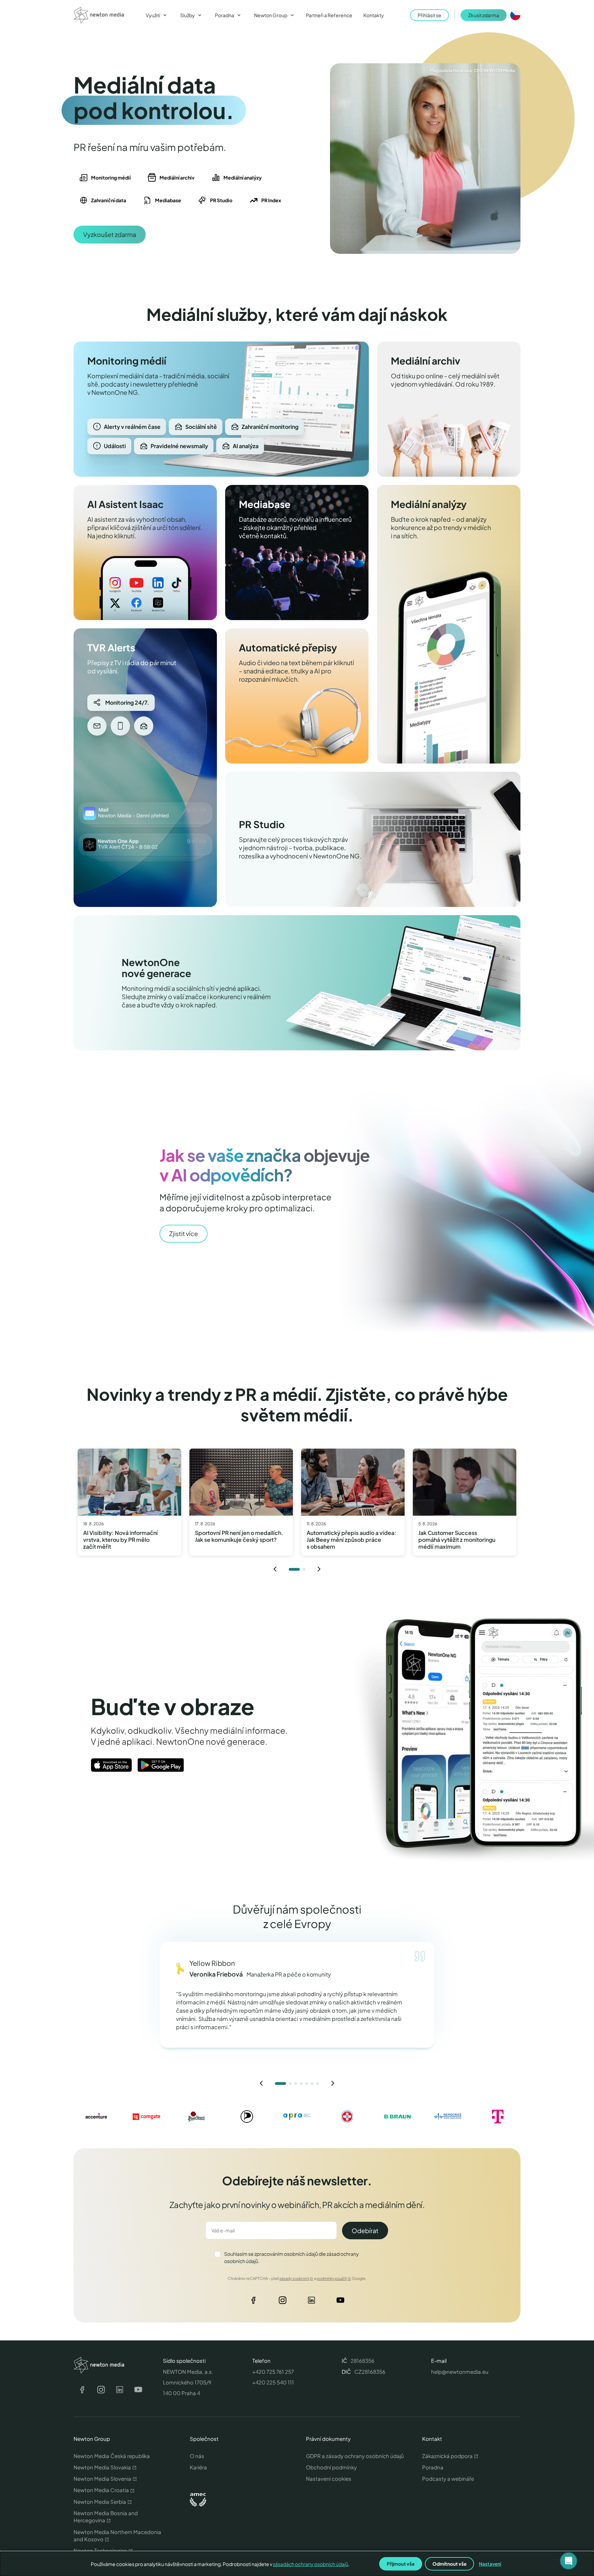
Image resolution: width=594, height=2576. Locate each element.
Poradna (433, 2467)
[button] (569, 2561)
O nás (197, 2456)
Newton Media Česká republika (112, 2456)
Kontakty (374, 15)
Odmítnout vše (449, 2564)
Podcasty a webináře (448, 2478)
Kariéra (198, 2467)
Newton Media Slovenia (102, 2478)
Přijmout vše (401, 2564)
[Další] (319, 1569)
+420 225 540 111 (273, 2382)
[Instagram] (283, 2302)
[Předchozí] (275, 1569)
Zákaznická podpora (447, 2456)
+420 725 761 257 (273, 2372)
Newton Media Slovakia (102, 2467)
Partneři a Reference (329, 15)
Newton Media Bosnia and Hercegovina (106, 2517)
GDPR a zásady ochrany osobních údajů (355, 2456)
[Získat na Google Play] (161, 1765)
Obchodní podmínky (331, 2467)
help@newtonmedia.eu (460, 2372)
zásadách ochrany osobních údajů (311, 2564)
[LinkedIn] (311, 2302)
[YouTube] (340, 2302)
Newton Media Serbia (100, 2502)
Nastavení (490, 2564)
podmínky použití (332, 2278)
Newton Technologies (100, 2550)
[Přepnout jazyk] (515, 15)
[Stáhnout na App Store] (111, 1765)
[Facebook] (254, 2302)
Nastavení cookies (329, 2478)
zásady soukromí (294, 2278)
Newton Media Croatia (101, 2490)
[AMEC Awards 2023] (198, 2500)
